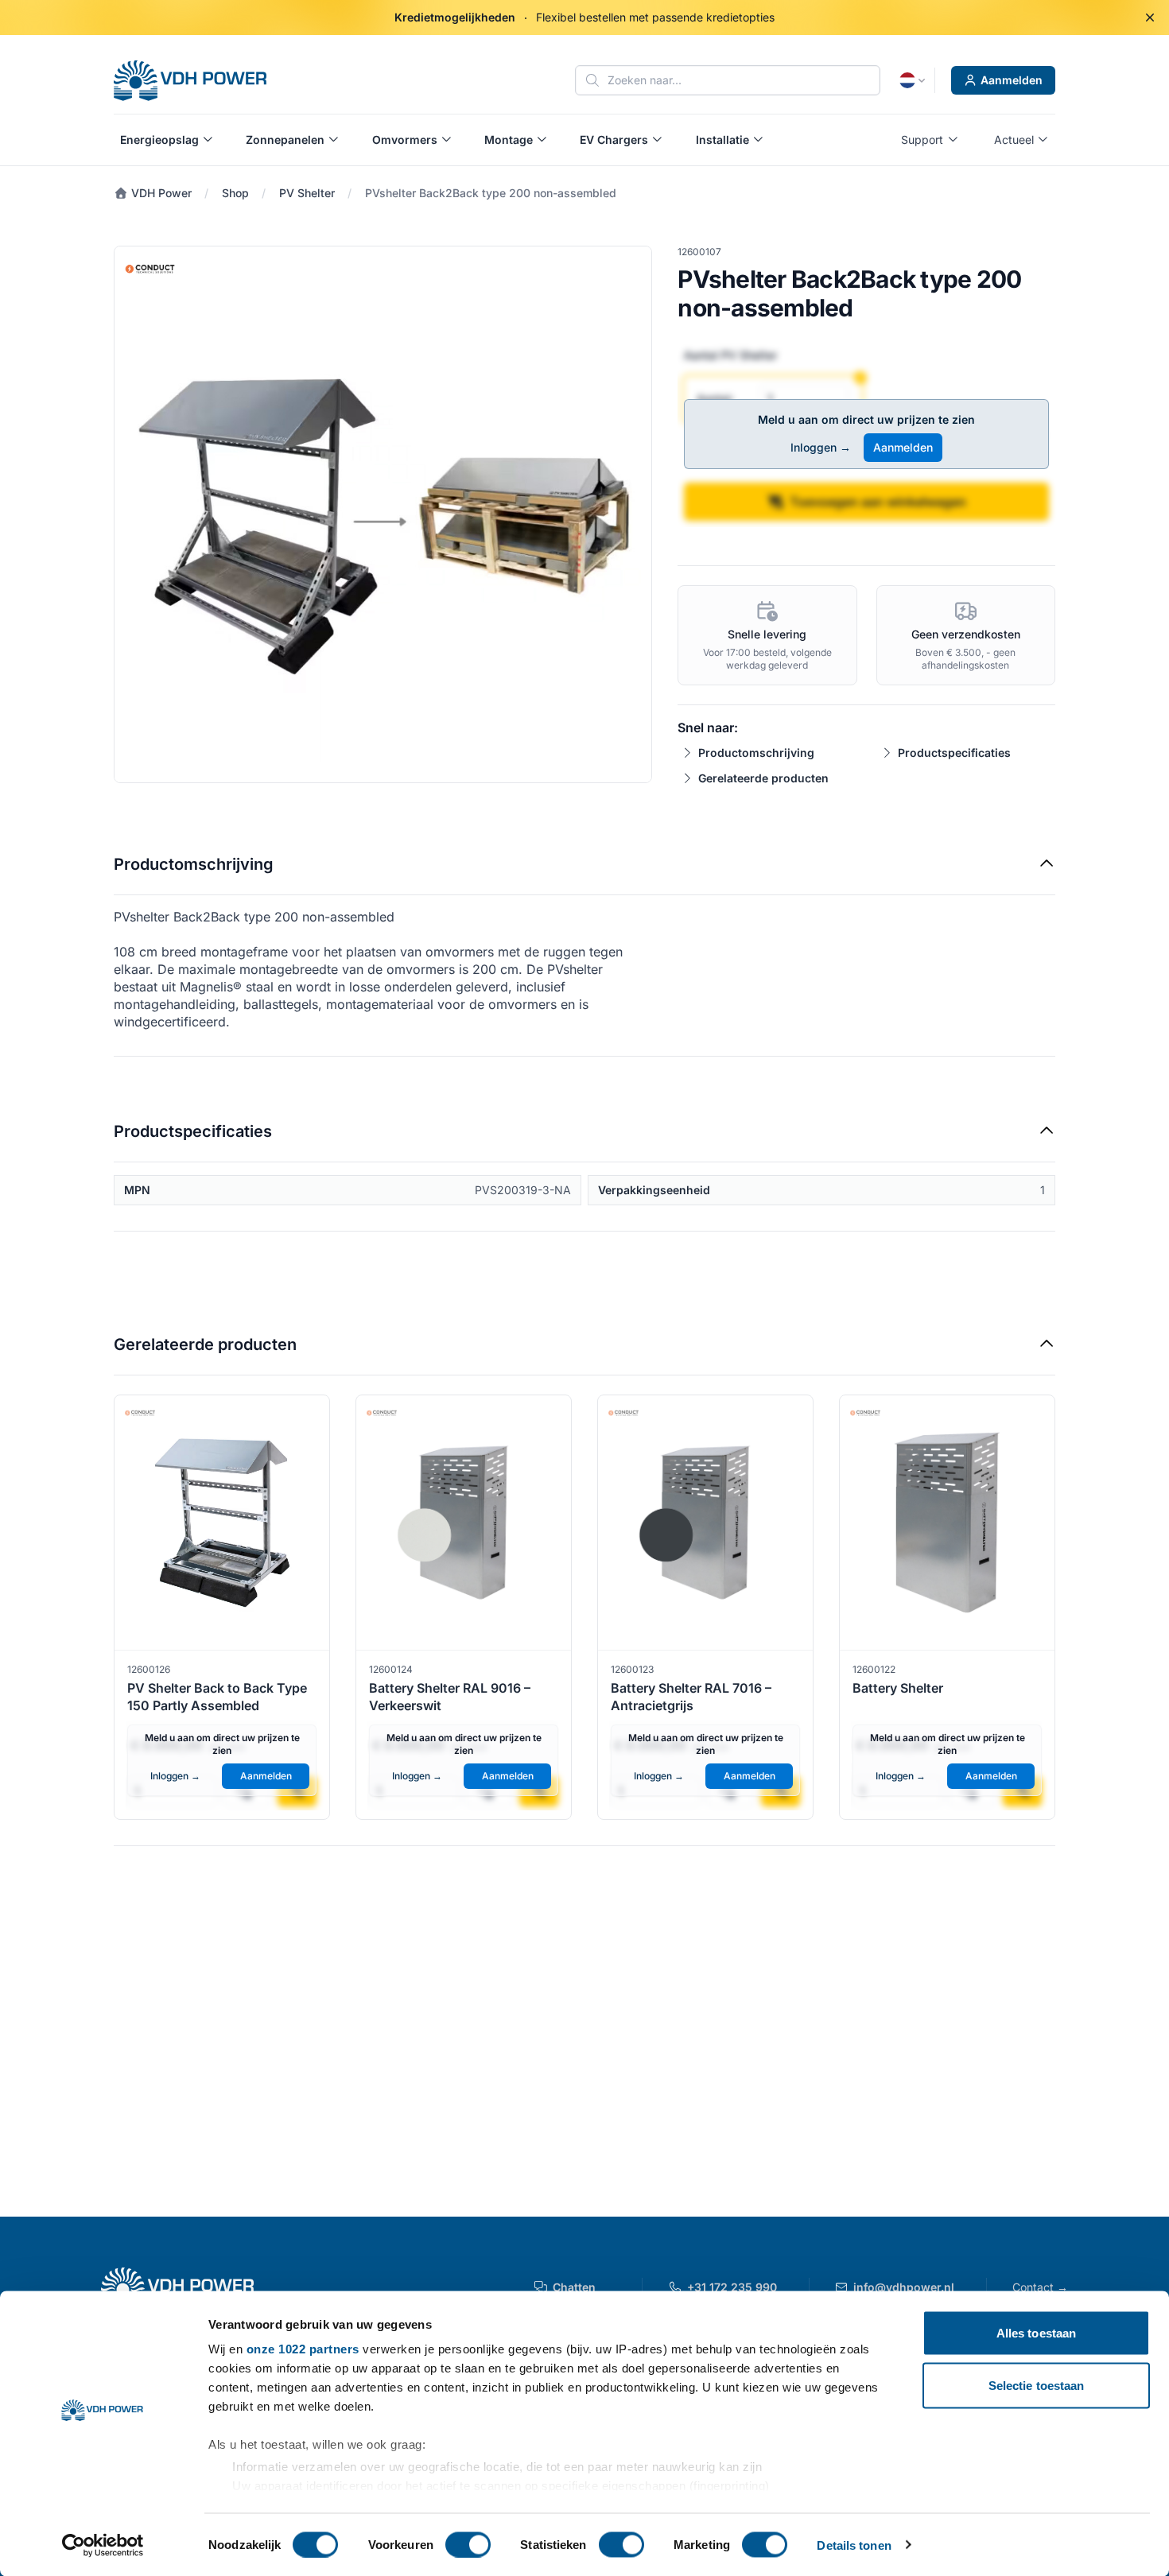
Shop (235, 193)
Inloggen (821, 447)
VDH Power (160, 193)
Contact (1040, 2287)
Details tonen (854, 2545)
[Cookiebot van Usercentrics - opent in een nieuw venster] (103, 2545)
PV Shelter (307, 193)
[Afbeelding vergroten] (383, 515)
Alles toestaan (1036, 2333)
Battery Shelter (898, 1688)
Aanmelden (1012, 80)
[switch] (468, 2544)
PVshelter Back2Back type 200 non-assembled (491, 193)
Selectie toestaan (1037, 2385)
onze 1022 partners (303, 2349)
